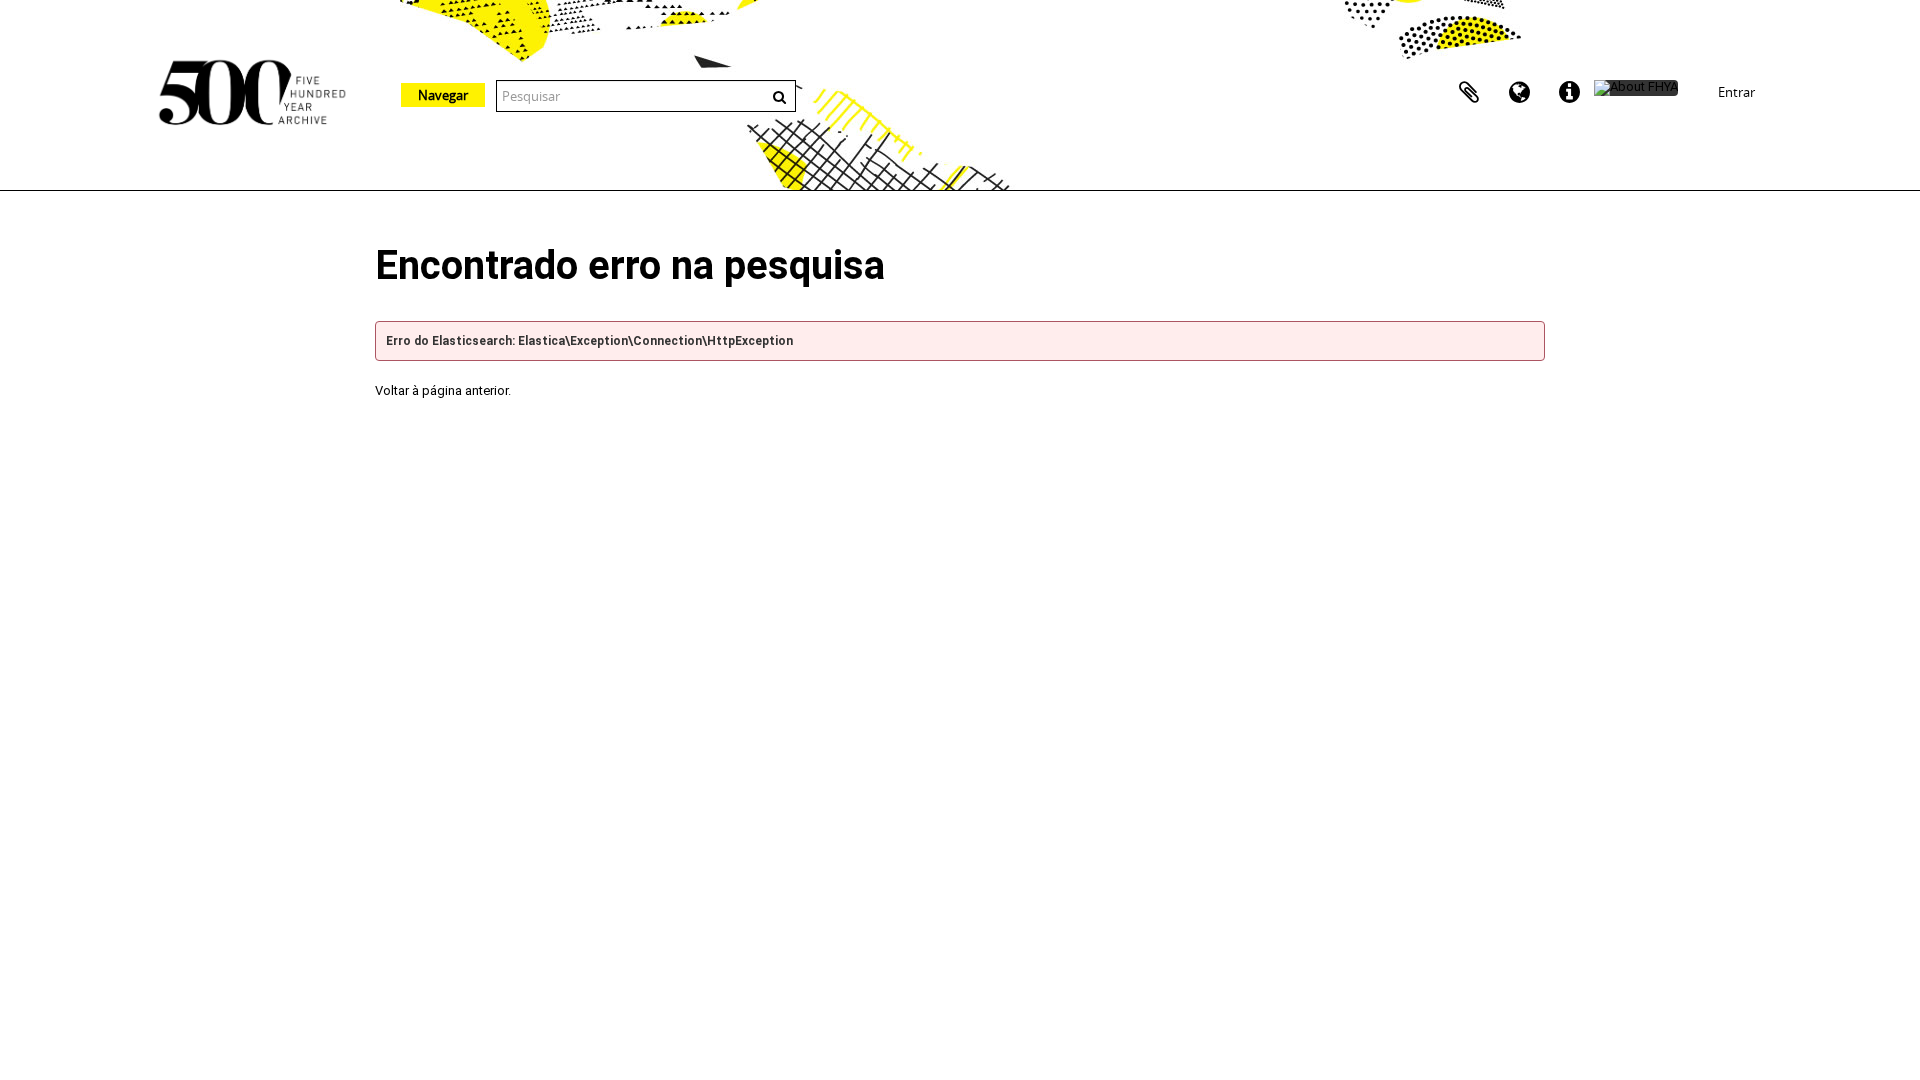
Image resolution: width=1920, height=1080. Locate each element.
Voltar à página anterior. (443, 390)
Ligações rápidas (1569, 93)
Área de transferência (1469, 93)
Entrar (1736, 92)
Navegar (443, 95)
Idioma (1519, 93)
